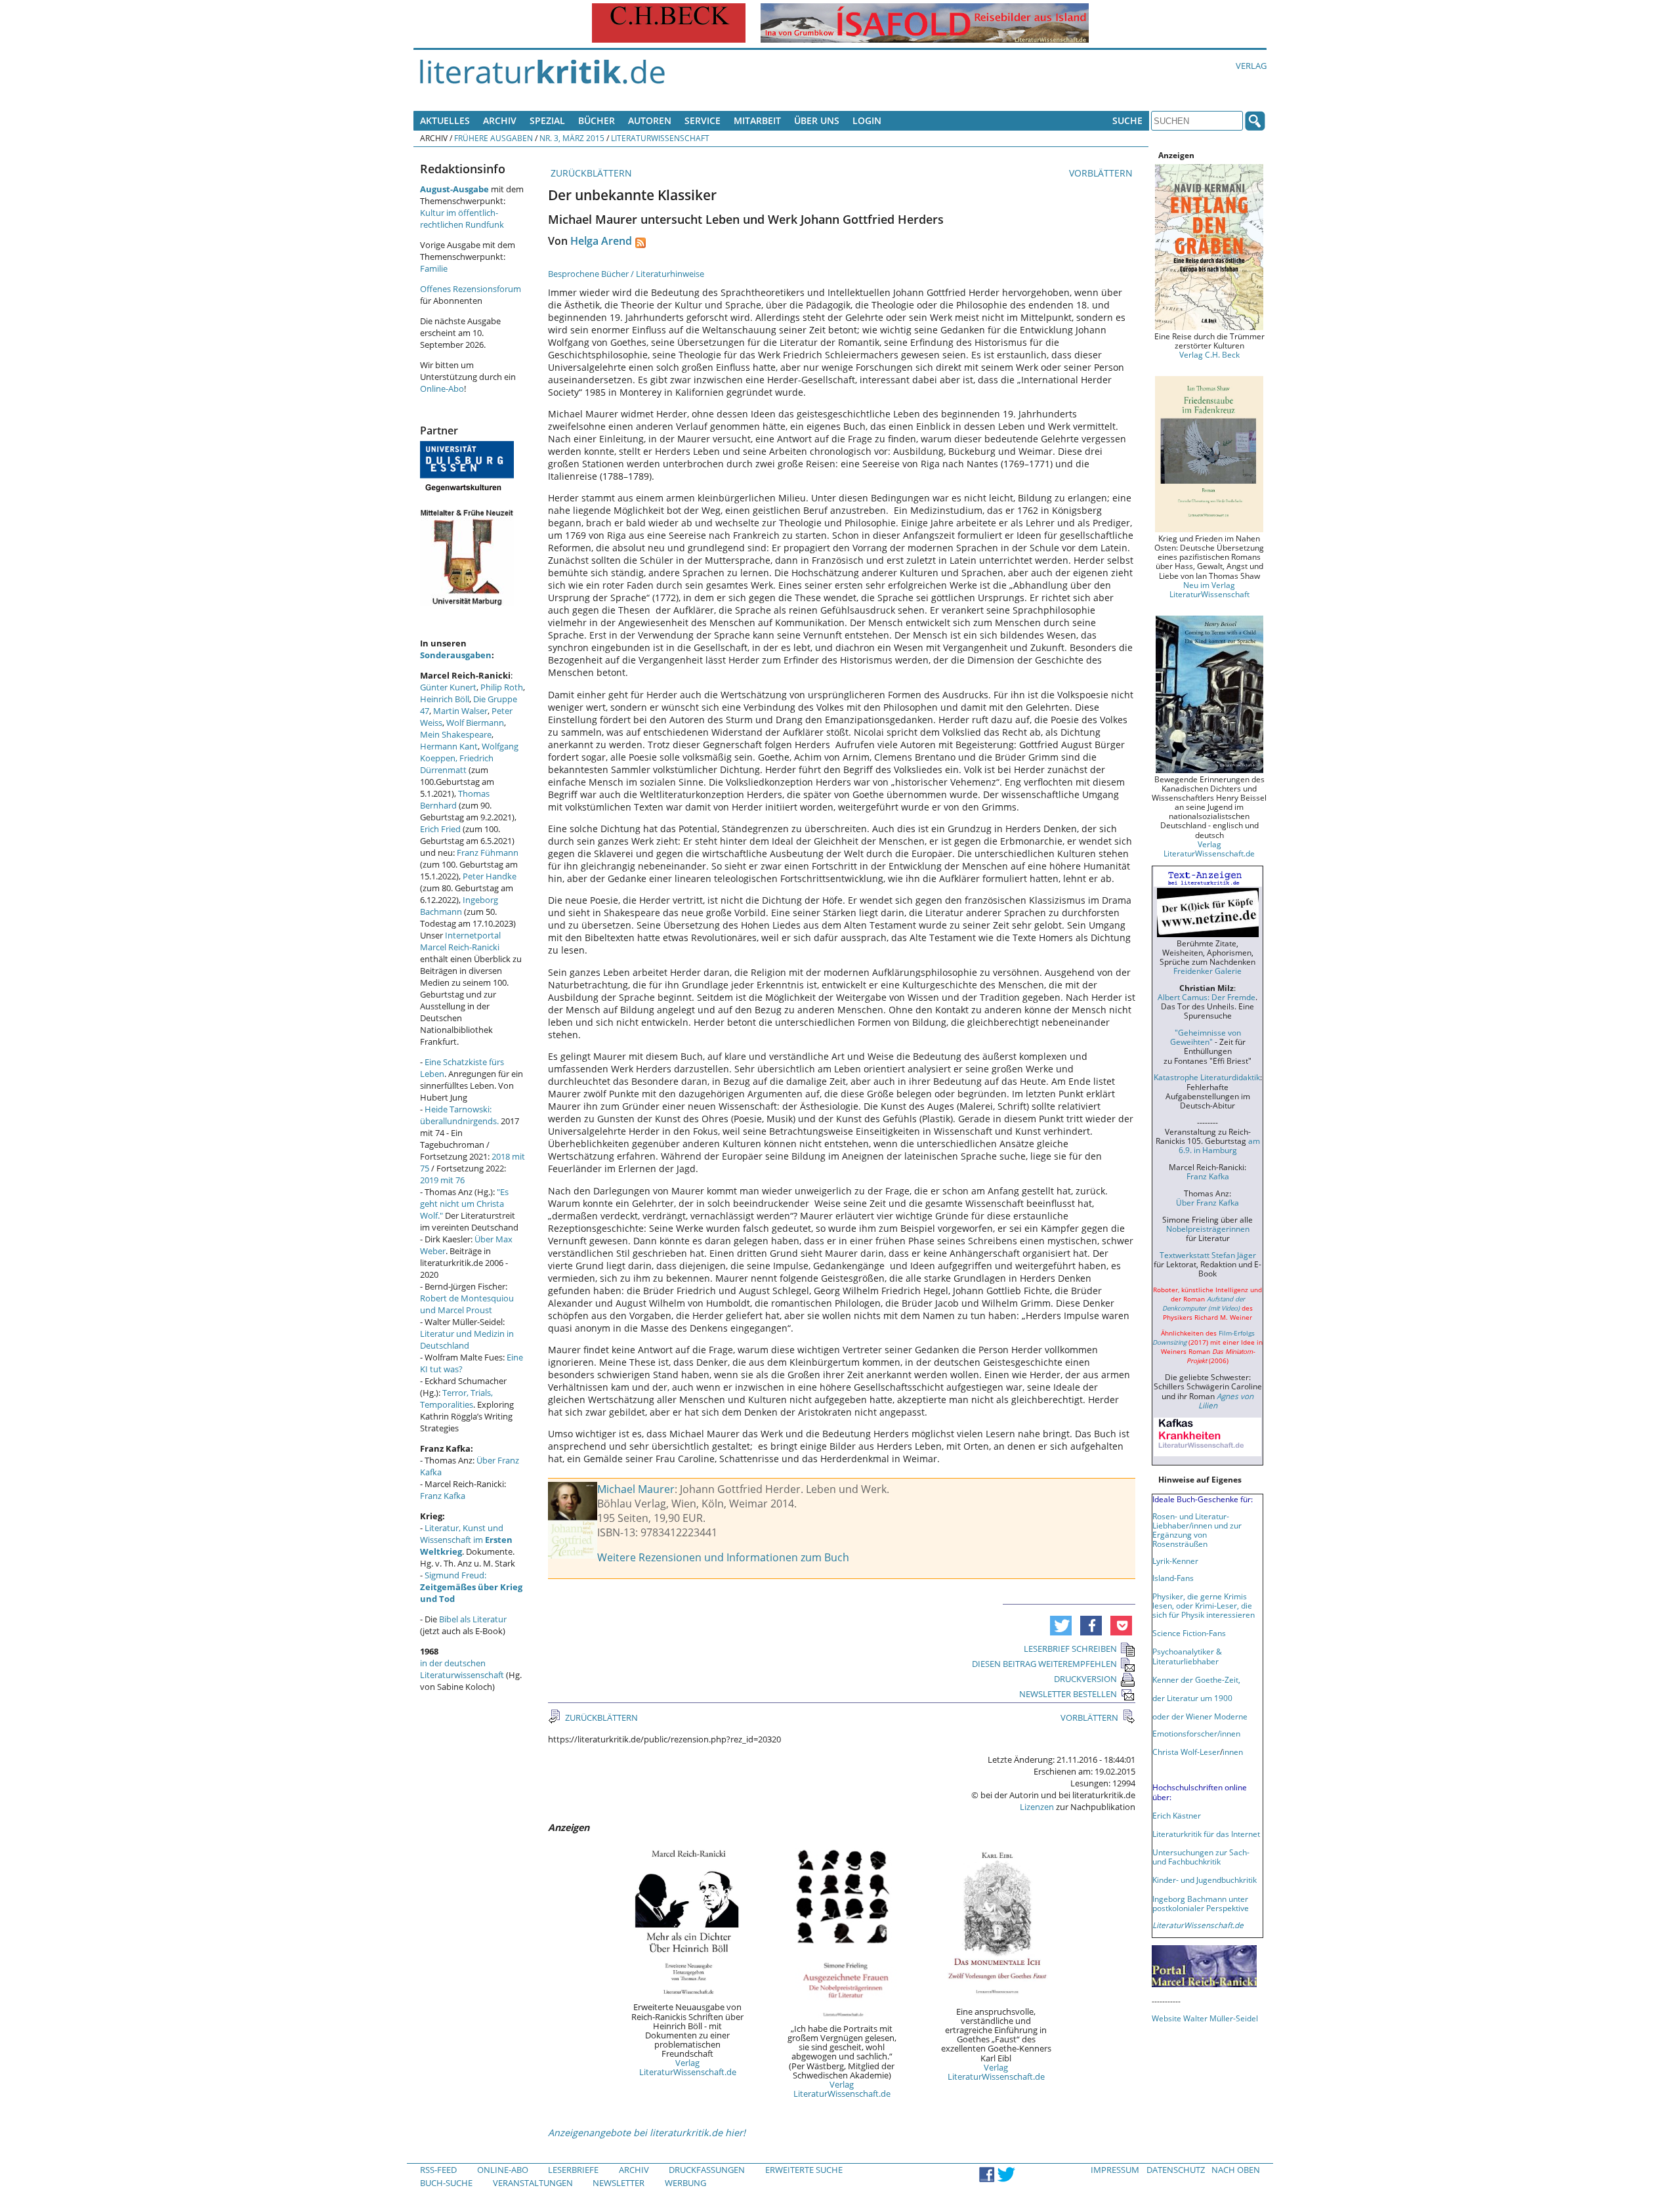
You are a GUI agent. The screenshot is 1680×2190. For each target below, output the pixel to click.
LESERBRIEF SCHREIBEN (1070, 1649)
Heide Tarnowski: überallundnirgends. (459, 1115)
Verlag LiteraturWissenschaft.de (688, 2067)
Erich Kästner (1177, 1815)
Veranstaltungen (533, 2183)
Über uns (817, 120)
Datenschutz (1176, 2170)
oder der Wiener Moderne (1200, 1716)
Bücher (597, 120)
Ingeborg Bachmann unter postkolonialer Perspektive (1201, 1903)
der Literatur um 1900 (1192, 1698)
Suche (1127, 120)
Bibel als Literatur (473, 1619)
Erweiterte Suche (804, 2170)
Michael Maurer (636, 1489)
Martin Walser (460, 711)
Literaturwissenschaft (660, 138)
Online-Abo (442, 389)
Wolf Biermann (475, 723)
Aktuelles (445, 120)
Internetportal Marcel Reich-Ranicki (460, 941)
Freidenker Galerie (1207, 971)
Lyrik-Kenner (1175, 1561)
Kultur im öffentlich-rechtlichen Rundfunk (462, 219)
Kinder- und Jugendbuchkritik (1205, 1880)
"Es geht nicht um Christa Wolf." (464, 1204)
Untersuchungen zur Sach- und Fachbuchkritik (1201, 1857)
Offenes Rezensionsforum (471, 289)
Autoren (650, 120)
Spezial (547, 120)
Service (703, 120)
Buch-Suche (446, 2183)
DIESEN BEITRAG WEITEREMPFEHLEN (1044, 1664)
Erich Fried (440, 829)
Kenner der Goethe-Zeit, (1196, 1679)
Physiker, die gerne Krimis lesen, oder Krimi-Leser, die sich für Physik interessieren (1204, 1605)
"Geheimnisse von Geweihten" (1206, 1037)
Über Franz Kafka (1207, 1202)
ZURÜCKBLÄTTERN (590, 173)
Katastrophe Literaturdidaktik (1207, 1077)
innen (1233, 1752)
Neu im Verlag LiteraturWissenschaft (1209, 589)
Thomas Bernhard (455, 799)
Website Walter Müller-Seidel (1205, 2018)
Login (867, 120)
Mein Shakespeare (456, 734)
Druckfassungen (707, 2170)
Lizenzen (1037, 1807)
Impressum (1115, 2170)
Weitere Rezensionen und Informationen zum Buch (723, 1557)
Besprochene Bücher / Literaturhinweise (626, 274)
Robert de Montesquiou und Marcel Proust (467, 1304)
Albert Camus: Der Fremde (1207, 997)
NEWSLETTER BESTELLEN (1068, 1694)
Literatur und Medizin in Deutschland (467, 1339)
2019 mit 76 (442, 1180)
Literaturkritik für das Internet (1206, 1834)
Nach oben (1236, 2170)
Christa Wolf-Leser (1186, 1752)
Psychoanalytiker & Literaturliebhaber (1187, 1656)
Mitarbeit (757, 120)
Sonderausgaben (456, 655)
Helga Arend (601, 241)
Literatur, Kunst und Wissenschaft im (466, 1540)
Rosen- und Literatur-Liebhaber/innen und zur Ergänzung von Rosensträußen (1197, 1530)
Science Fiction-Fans (1189, 1633)
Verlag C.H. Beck (1209, 354)
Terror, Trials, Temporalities (456, 1399)
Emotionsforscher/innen (1196, 1733)
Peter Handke (490, 876)
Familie (434, 268)
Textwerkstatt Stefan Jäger (1208, 1255)
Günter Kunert (448, 687)
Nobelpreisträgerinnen (1208, 1229)
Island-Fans (1173, 1578)
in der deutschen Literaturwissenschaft (462, 1669)
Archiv (500, 120)
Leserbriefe (573, 2170)
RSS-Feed (438, 2170)
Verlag (1251, 66)
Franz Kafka (443, 1496)
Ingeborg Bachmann (459, 906)
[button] (1061, 1626)
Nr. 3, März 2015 (572, 138)
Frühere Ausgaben (493, 138)
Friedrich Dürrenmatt (457, 764)
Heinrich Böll (445, 699)
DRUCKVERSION (1085, 1679)
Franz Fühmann (488, 853)
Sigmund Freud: (471, 1587)
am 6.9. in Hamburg (1219, 1145)
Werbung (685, 2183)
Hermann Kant (449, 746)
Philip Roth (502, 687)
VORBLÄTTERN (1102, 173)
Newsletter (619, 2183)
